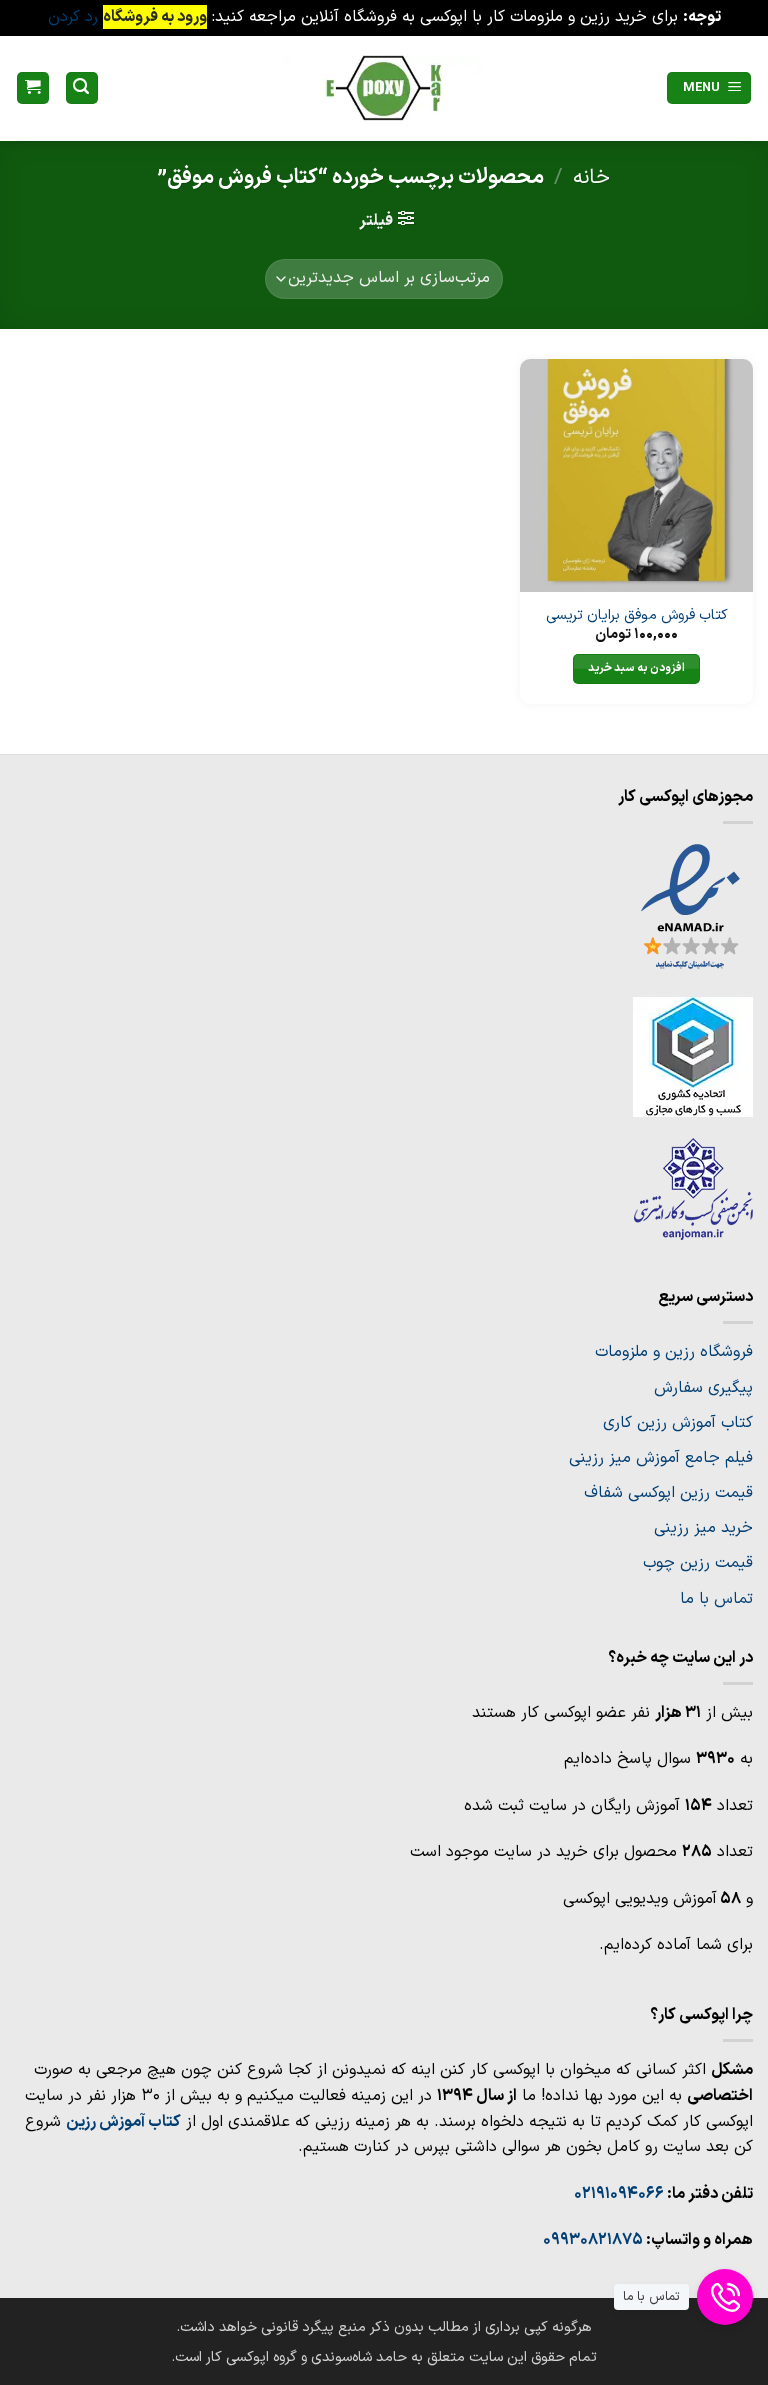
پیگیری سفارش (703, 1388)
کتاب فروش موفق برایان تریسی (637, 616)
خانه (591, 177)
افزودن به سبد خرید (636, 668)
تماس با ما (716, 1599)
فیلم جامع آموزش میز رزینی (661, 1458)
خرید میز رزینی (703, 1528)
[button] (709, 88)
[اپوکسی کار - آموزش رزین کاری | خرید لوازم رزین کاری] (384, 87)
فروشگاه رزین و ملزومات (674, 1352)
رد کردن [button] (73, 17)
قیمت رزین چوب (698, 1563)
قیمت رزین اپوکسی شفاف (668, 1493)
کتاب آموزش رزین (123, 2122)
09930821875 (593, 2240)
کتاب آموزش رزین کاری (678, 1423)
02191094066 (619, 2194)
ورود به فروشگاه (155, 17)
